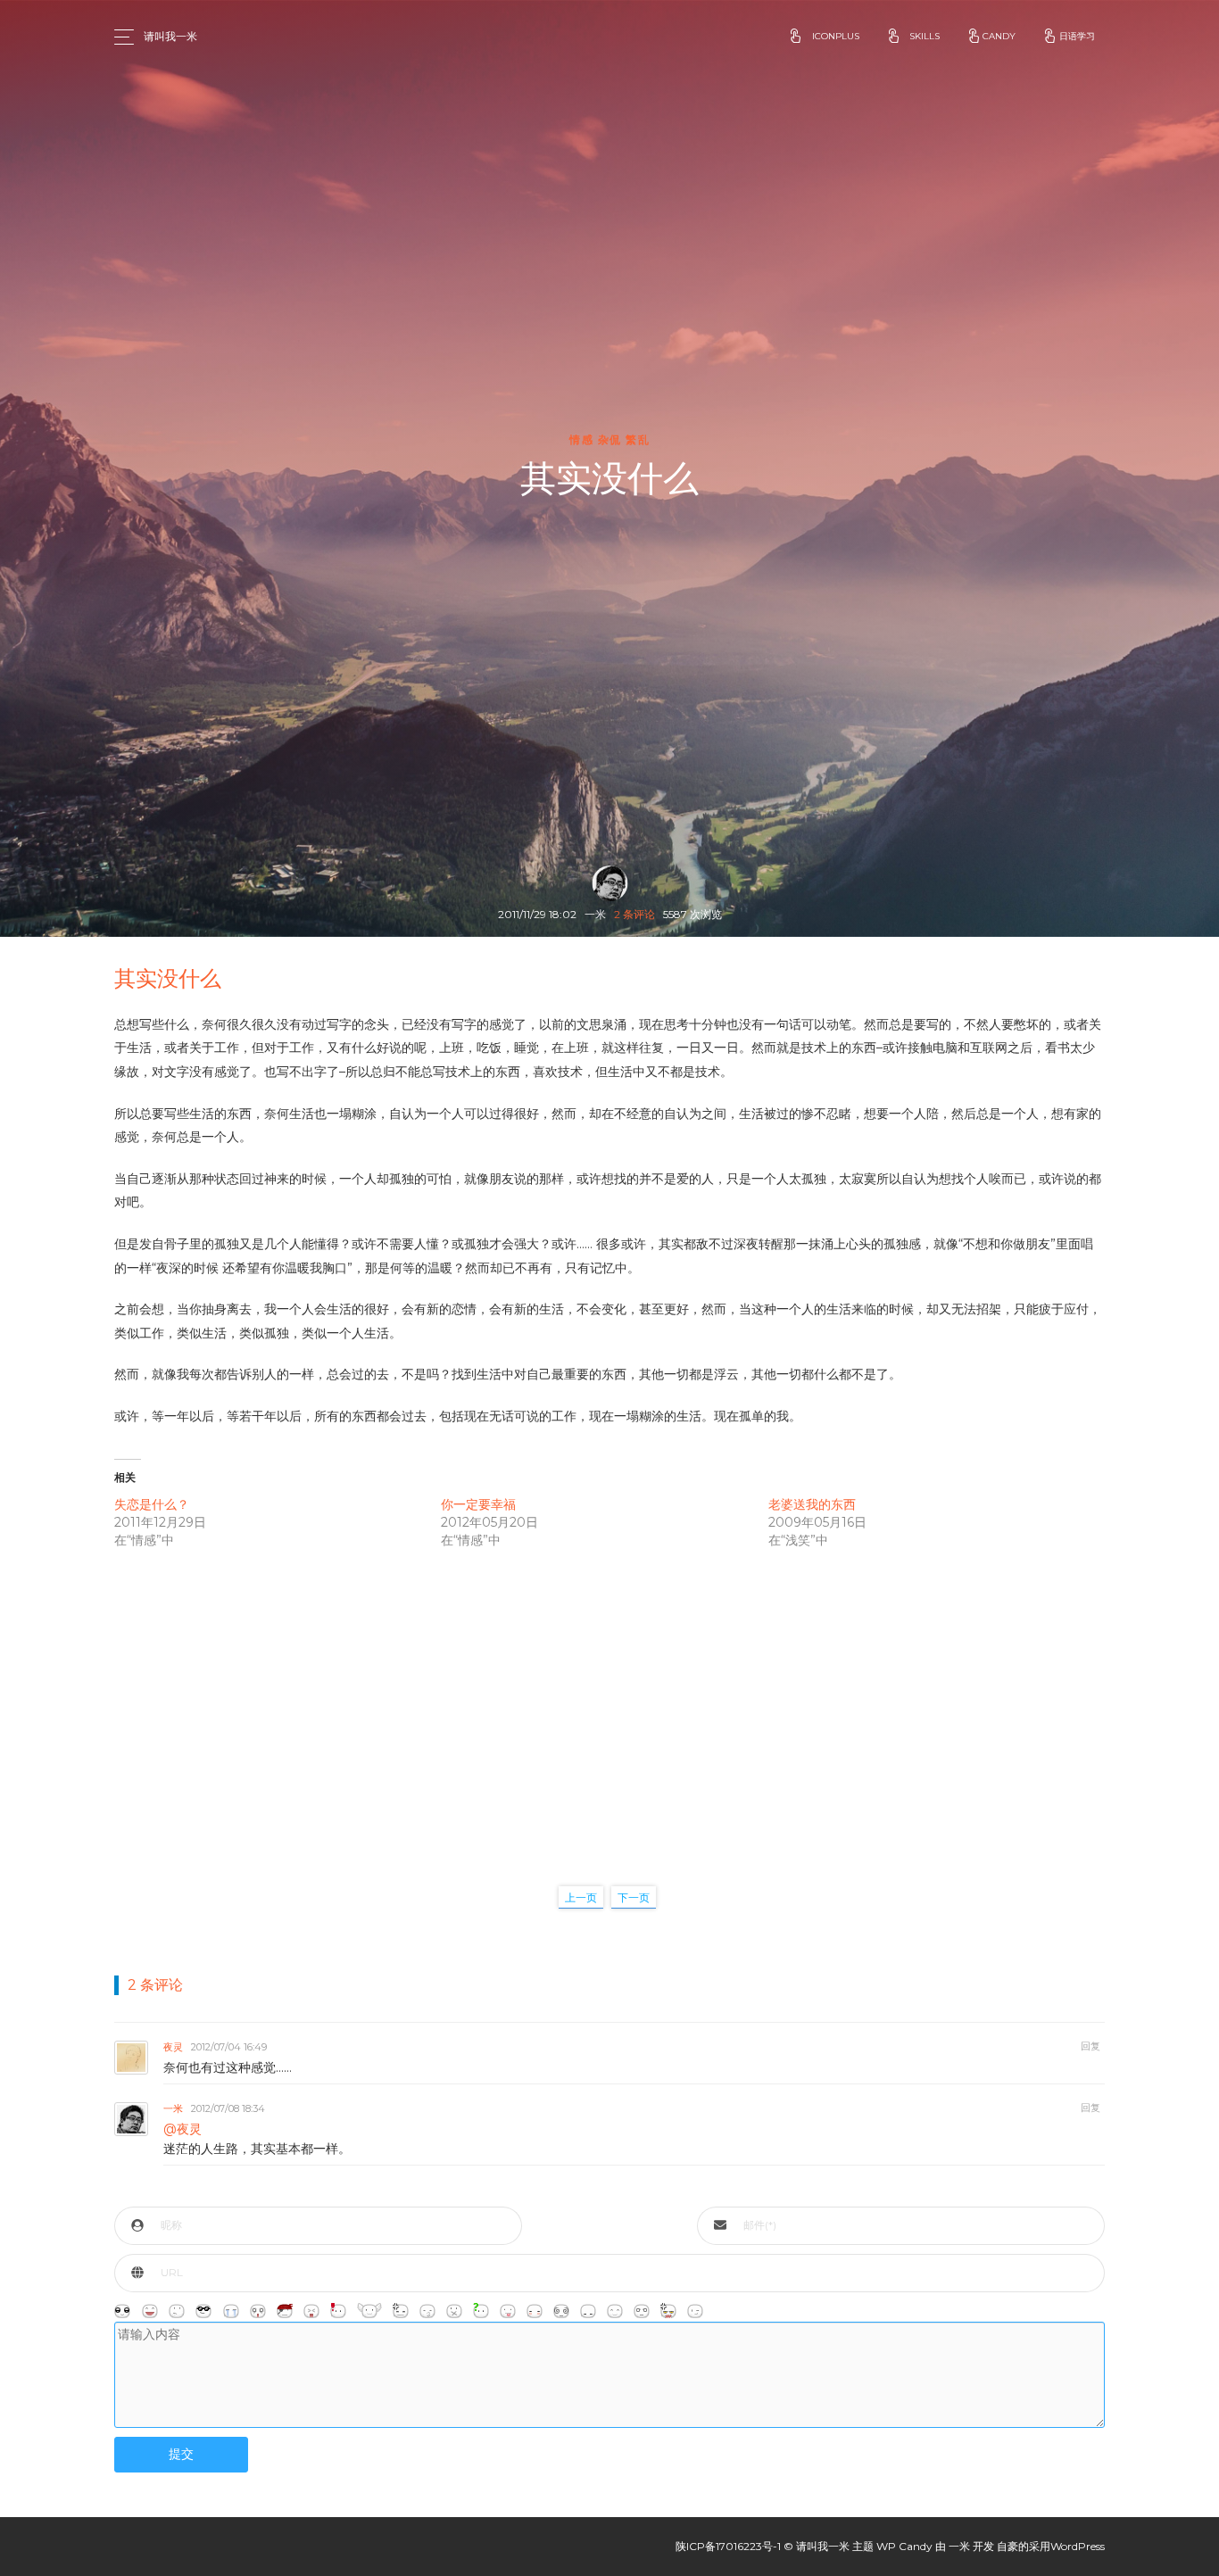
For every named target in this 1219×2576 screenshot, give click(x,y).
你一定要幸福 (478, 1504)
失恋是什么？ (152, 1504)
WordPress (1078, 2546)
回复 (1090, 2046)
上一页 (581, 1897)
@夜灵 (182, 2129)
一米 (173, 2108)
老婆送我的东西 (812, 1504)
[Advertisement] (609, 1699)
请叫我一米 (170, 36)
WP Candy (904, 2546)
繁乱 (638, 440)
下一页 (634, 1897)
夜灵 (173, 2047)
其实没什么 (168, 978)
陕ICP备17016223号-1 (728, 2546)
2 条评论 (634, 914)
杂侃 (610, 440)
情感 (581, 440)
